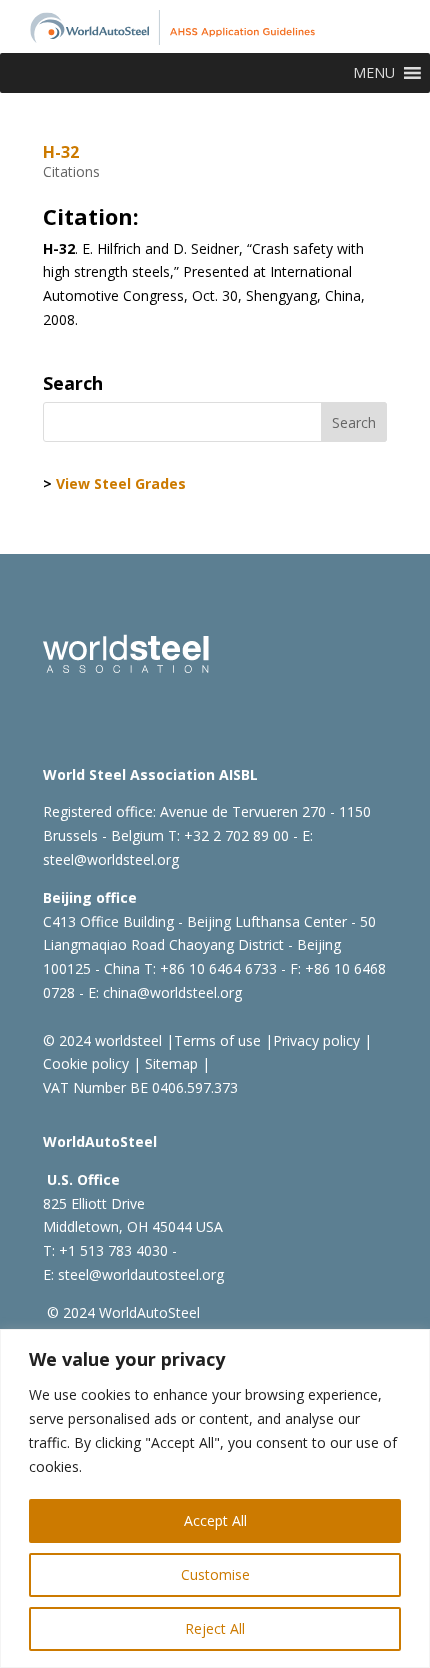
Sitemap (169, 1063)
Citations (71, 171)
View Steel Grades (121, 483)
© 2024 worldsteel (102, 1040)
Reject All (215, 1628)
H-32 (61, 152)
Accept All (215, 1520)
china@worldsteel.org (172, 992)
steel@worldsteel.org (111, 859)
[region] (215, 1498)
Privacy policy (316, 1040)
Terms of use (217, 1040)
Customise (215, 1574)
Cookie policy (86, 1063)
